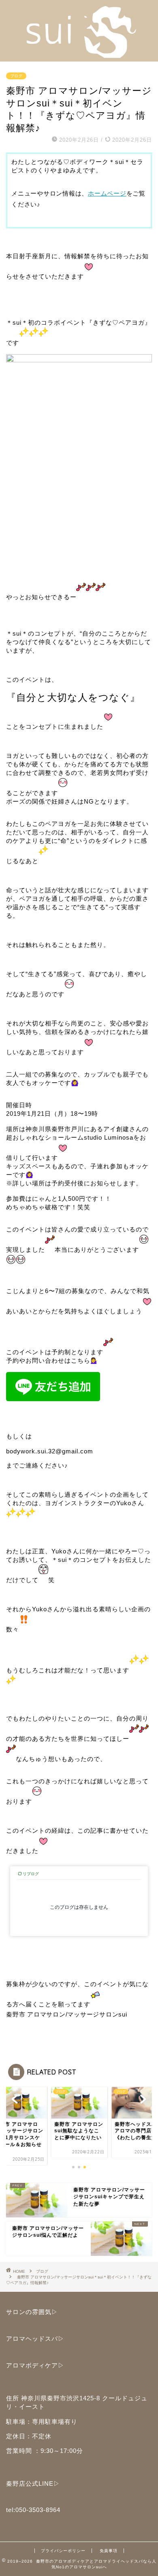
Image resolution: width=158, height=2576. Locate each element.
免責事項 (109, 2551)
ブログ (16, 76)
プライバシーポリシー (63, 2551)
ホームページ (107, 193)
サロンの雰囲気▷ (32, 2312)
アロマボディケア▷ (35, 2365)
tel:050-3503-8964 (33, 2510)
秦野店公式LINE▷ (33, 2483)
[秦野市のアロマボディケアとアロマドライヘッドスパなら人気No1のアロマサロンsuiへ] (79, 55)
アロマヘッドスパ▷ (35, 2339)
